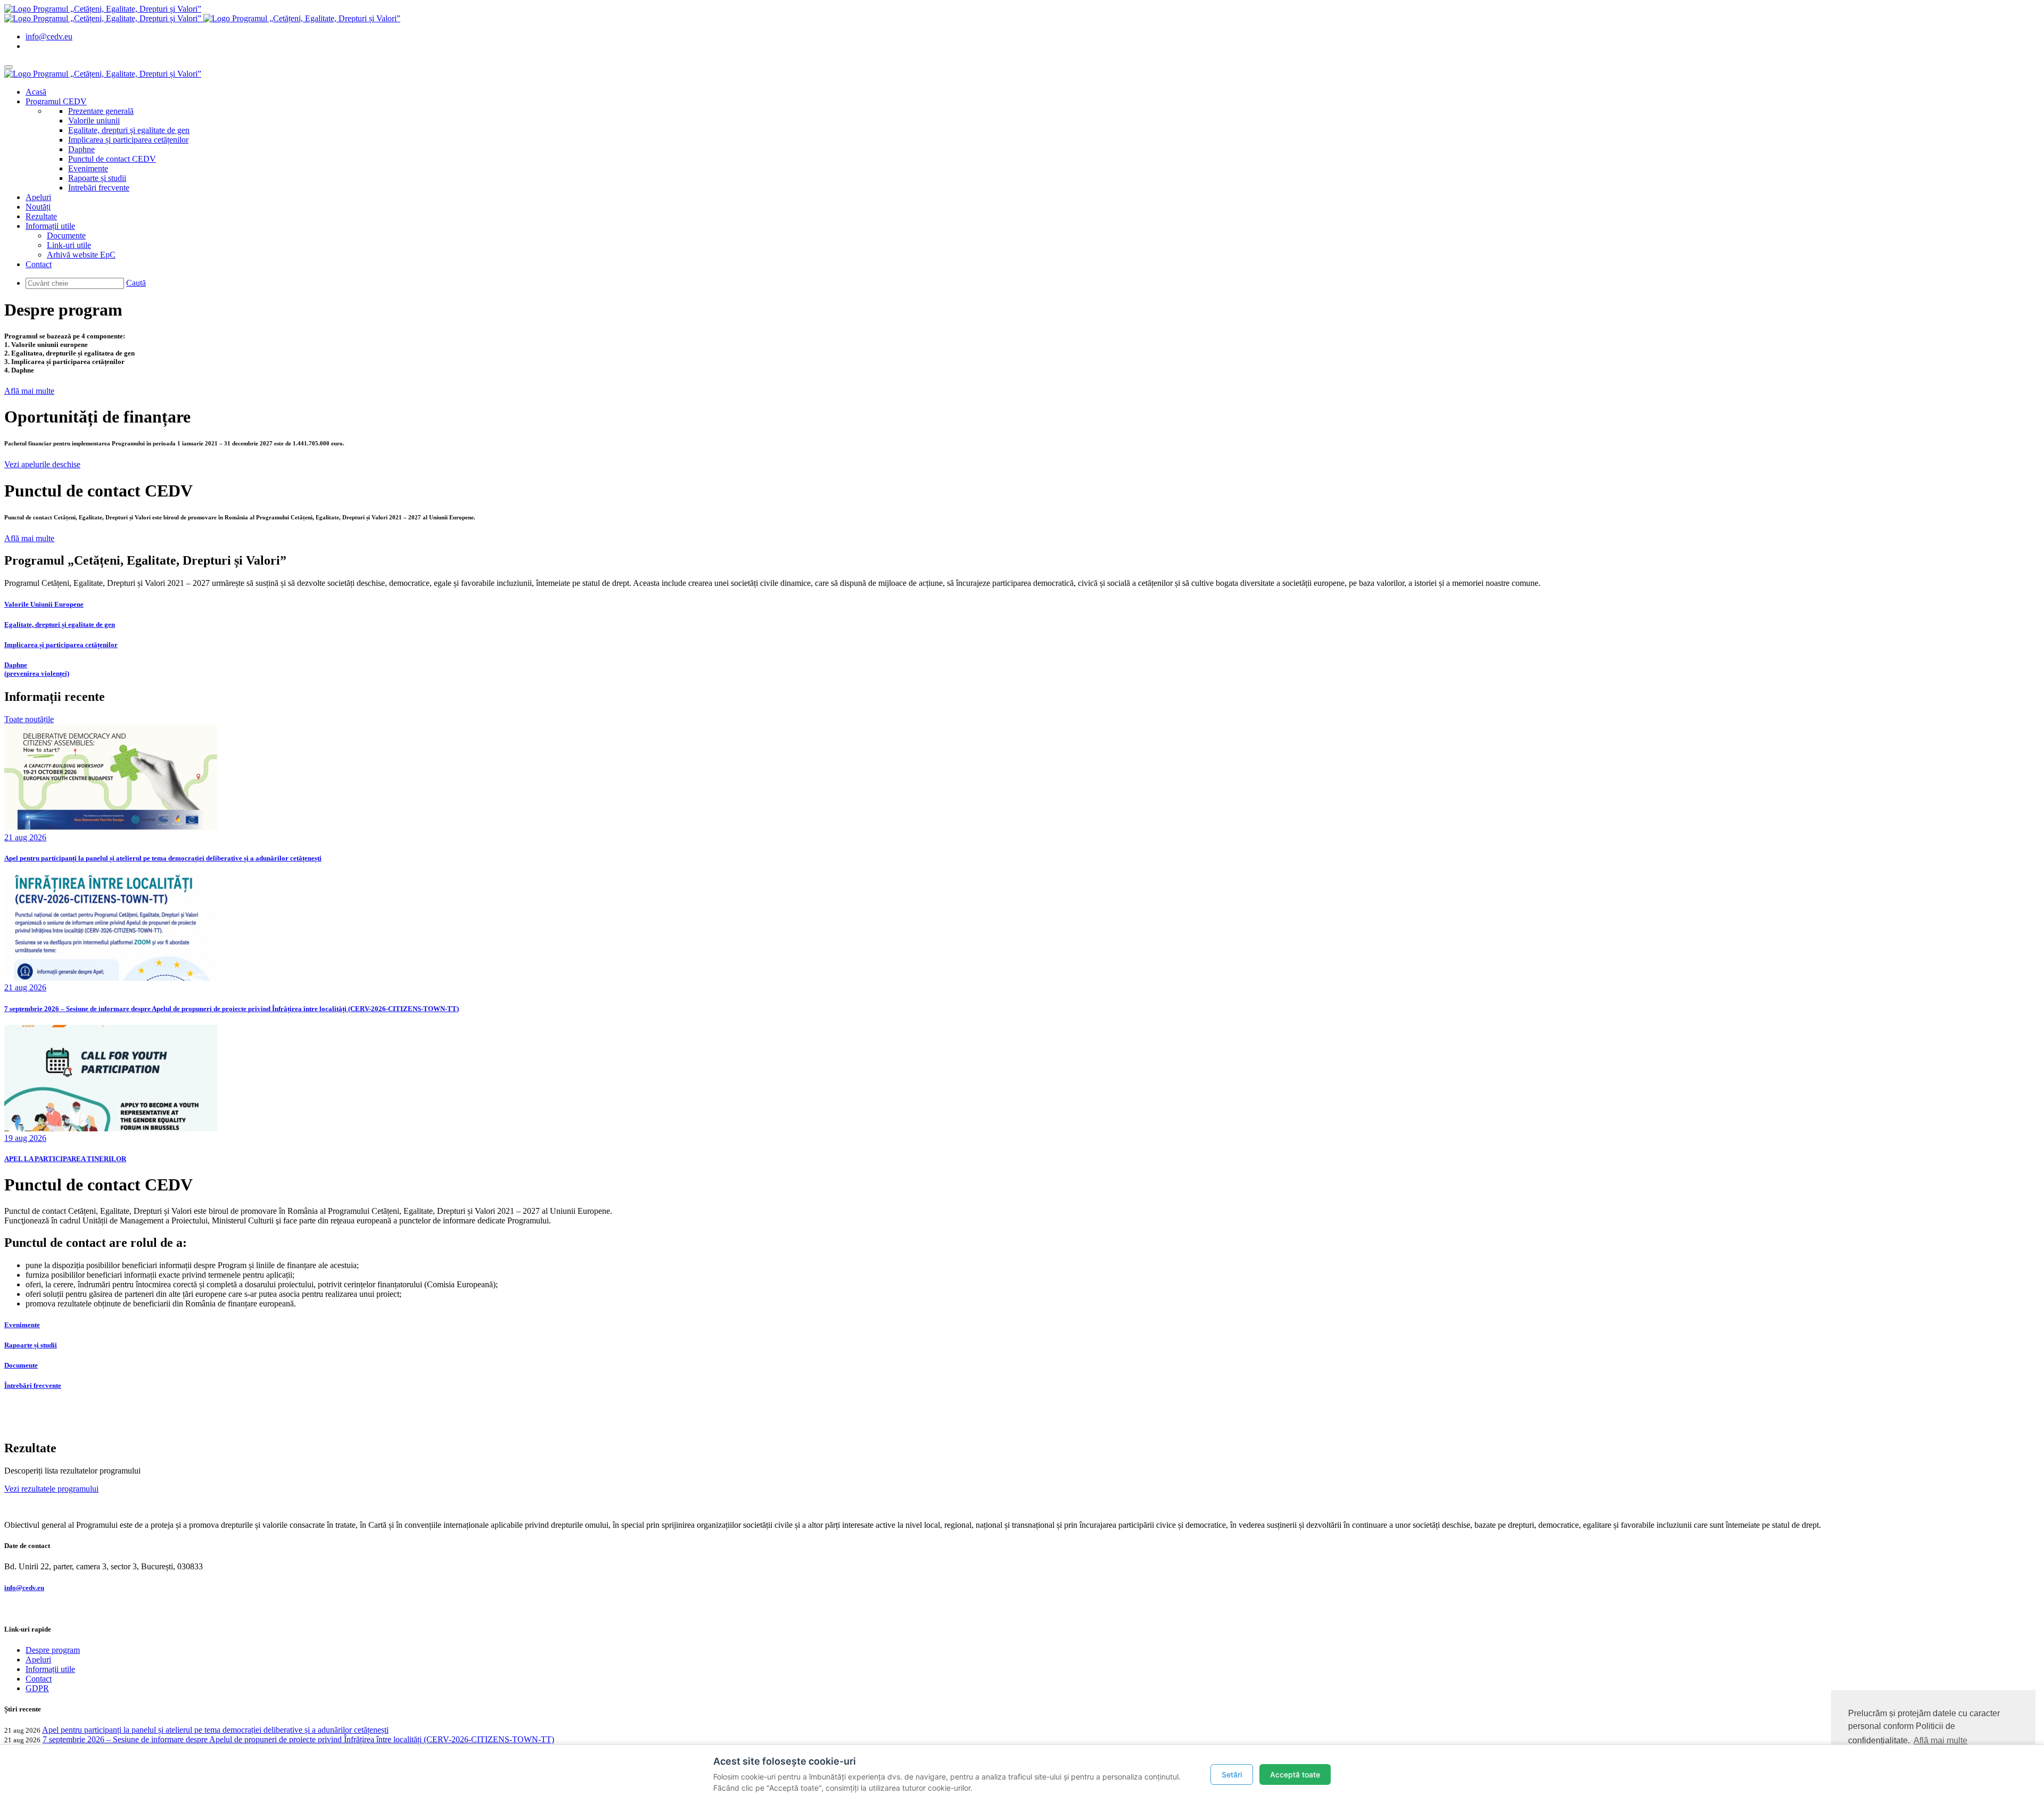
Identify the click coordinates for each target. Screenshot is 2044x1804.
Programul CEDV (56, 101)
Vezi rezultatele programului (51, 1489)
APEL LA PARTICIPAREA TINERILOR (65, 1159)
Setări (1232, 1774)
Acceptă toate (1295, 1774)
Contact (39, 264)
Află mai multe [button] (1940, 1740)
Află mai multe (29, 391)
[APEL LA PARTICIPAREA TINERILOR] (111, 1128)
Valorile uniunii (94, 121)
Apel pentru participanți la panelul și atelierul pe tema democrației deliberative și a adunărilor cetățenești (163, 858)
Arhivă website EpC (81, 255)
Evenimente (88, 168)
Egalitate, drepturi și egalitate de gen (129, 130)
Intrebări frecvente (99, 188)
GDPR (37, 1688)
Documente (66, 235)
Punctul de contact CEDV (112, 159)
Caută (136, 283)
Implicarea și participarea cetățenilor (128, 140)
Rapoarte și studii (97, 178)
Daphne (81, 149)
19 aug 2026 (25, 1138)
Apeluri (38, 197)
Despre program (53, 1650)
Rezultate (41, 216)
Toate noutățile (29, 719)
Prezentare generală (101, 111)
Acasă (36, 92)
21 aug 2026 (25, 837)
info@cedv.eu (49, 36)
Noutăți (38, 207)
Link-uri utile (69, 245)
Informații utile (50, 226)
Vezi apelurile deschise (42, 464)
